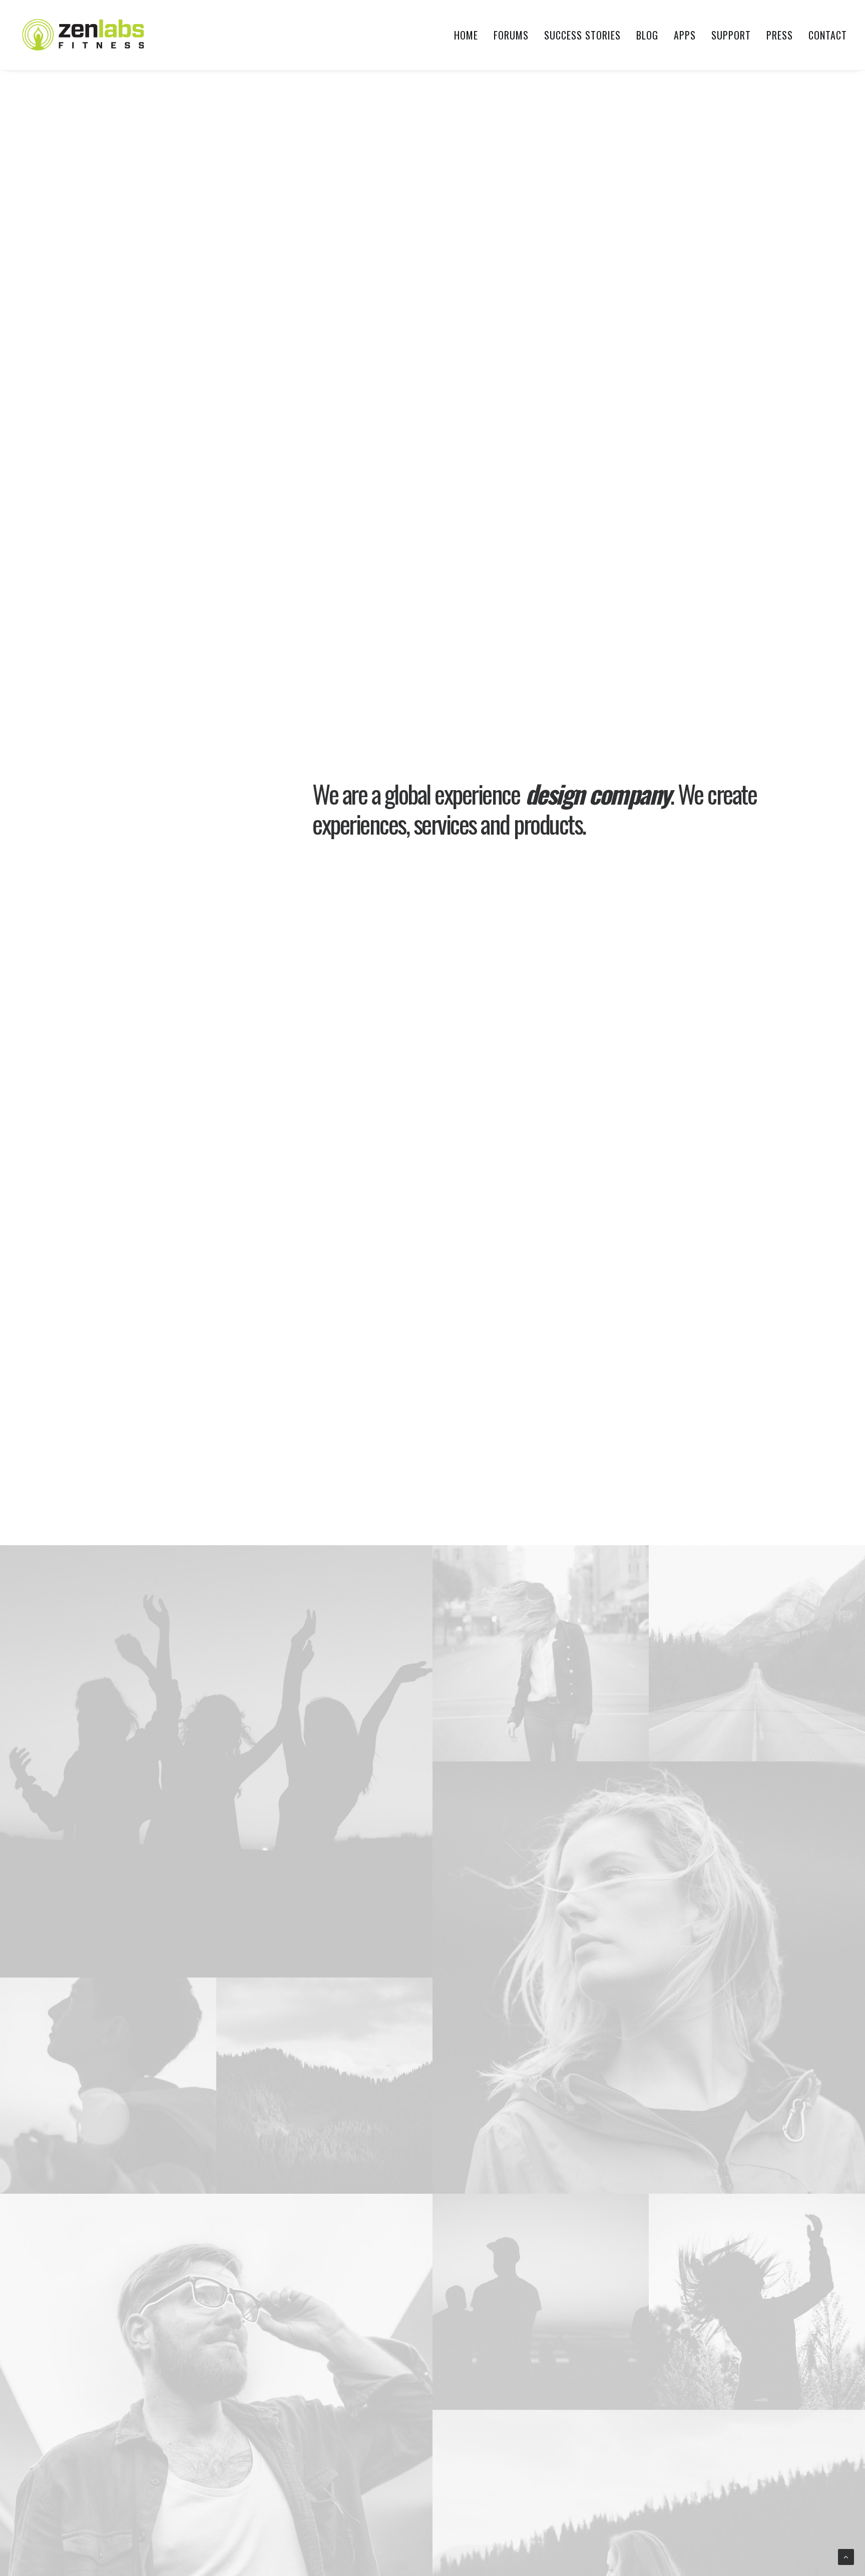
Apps (685, 35)
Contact (828, 35)
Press (780, 35)
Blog (647, 35)
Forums (511, 35)
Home (466, 35)
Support (731, 35)
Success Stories (582, 35)
